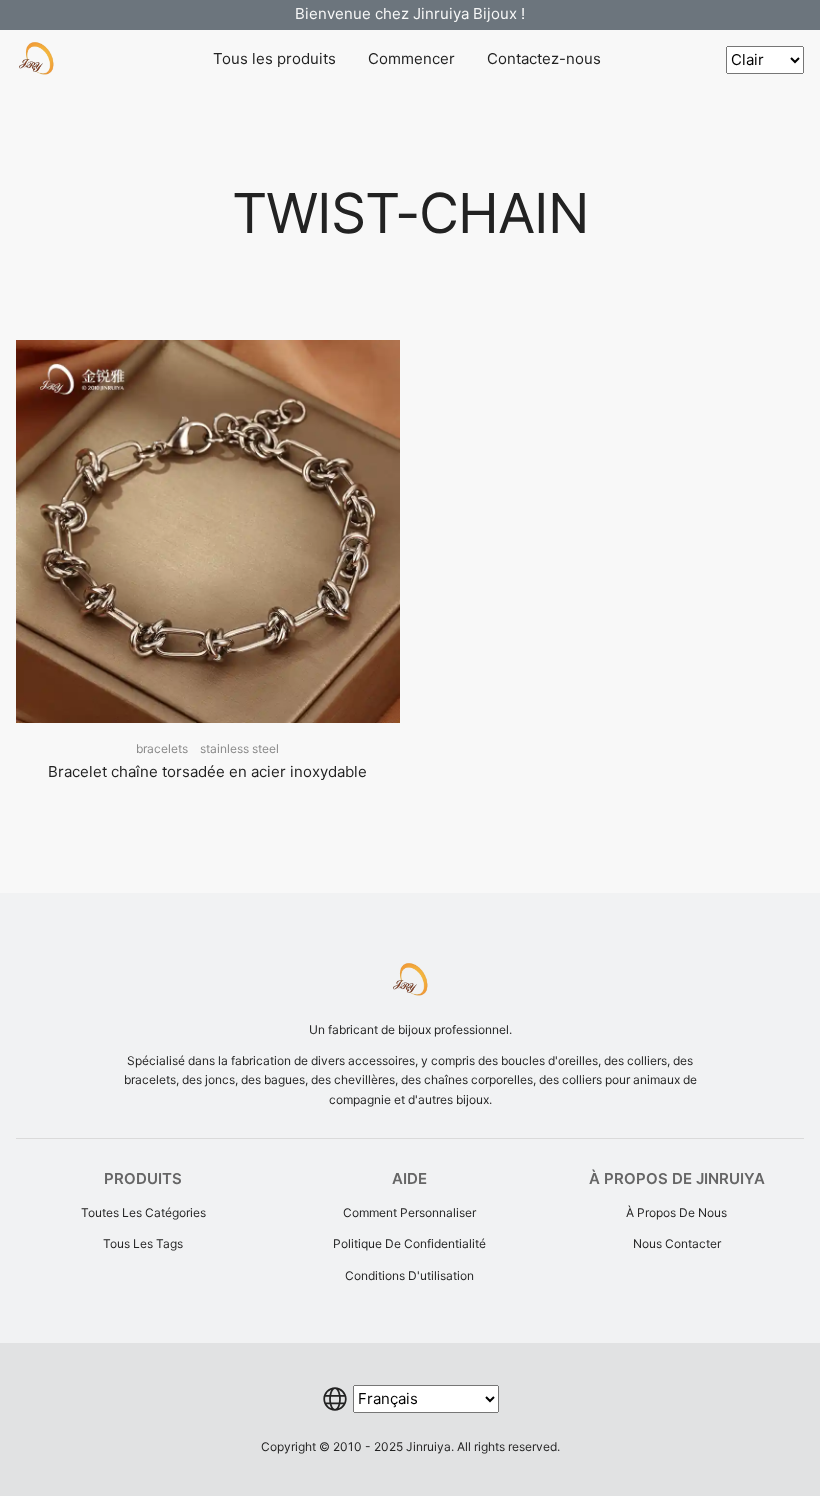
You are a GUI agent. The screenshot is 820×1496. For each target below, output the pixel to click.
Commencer (411, 58)
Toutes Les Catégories (143, 1212)
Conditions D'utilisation (409, 1275)
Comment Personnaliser (409, 1212)
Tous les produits (274, 58)
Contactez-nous (544, 58)
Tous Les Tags (143, 1243)
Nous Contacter (677, 1243)
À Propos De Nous (676, 1212)
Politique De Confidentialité (409, 1243)
